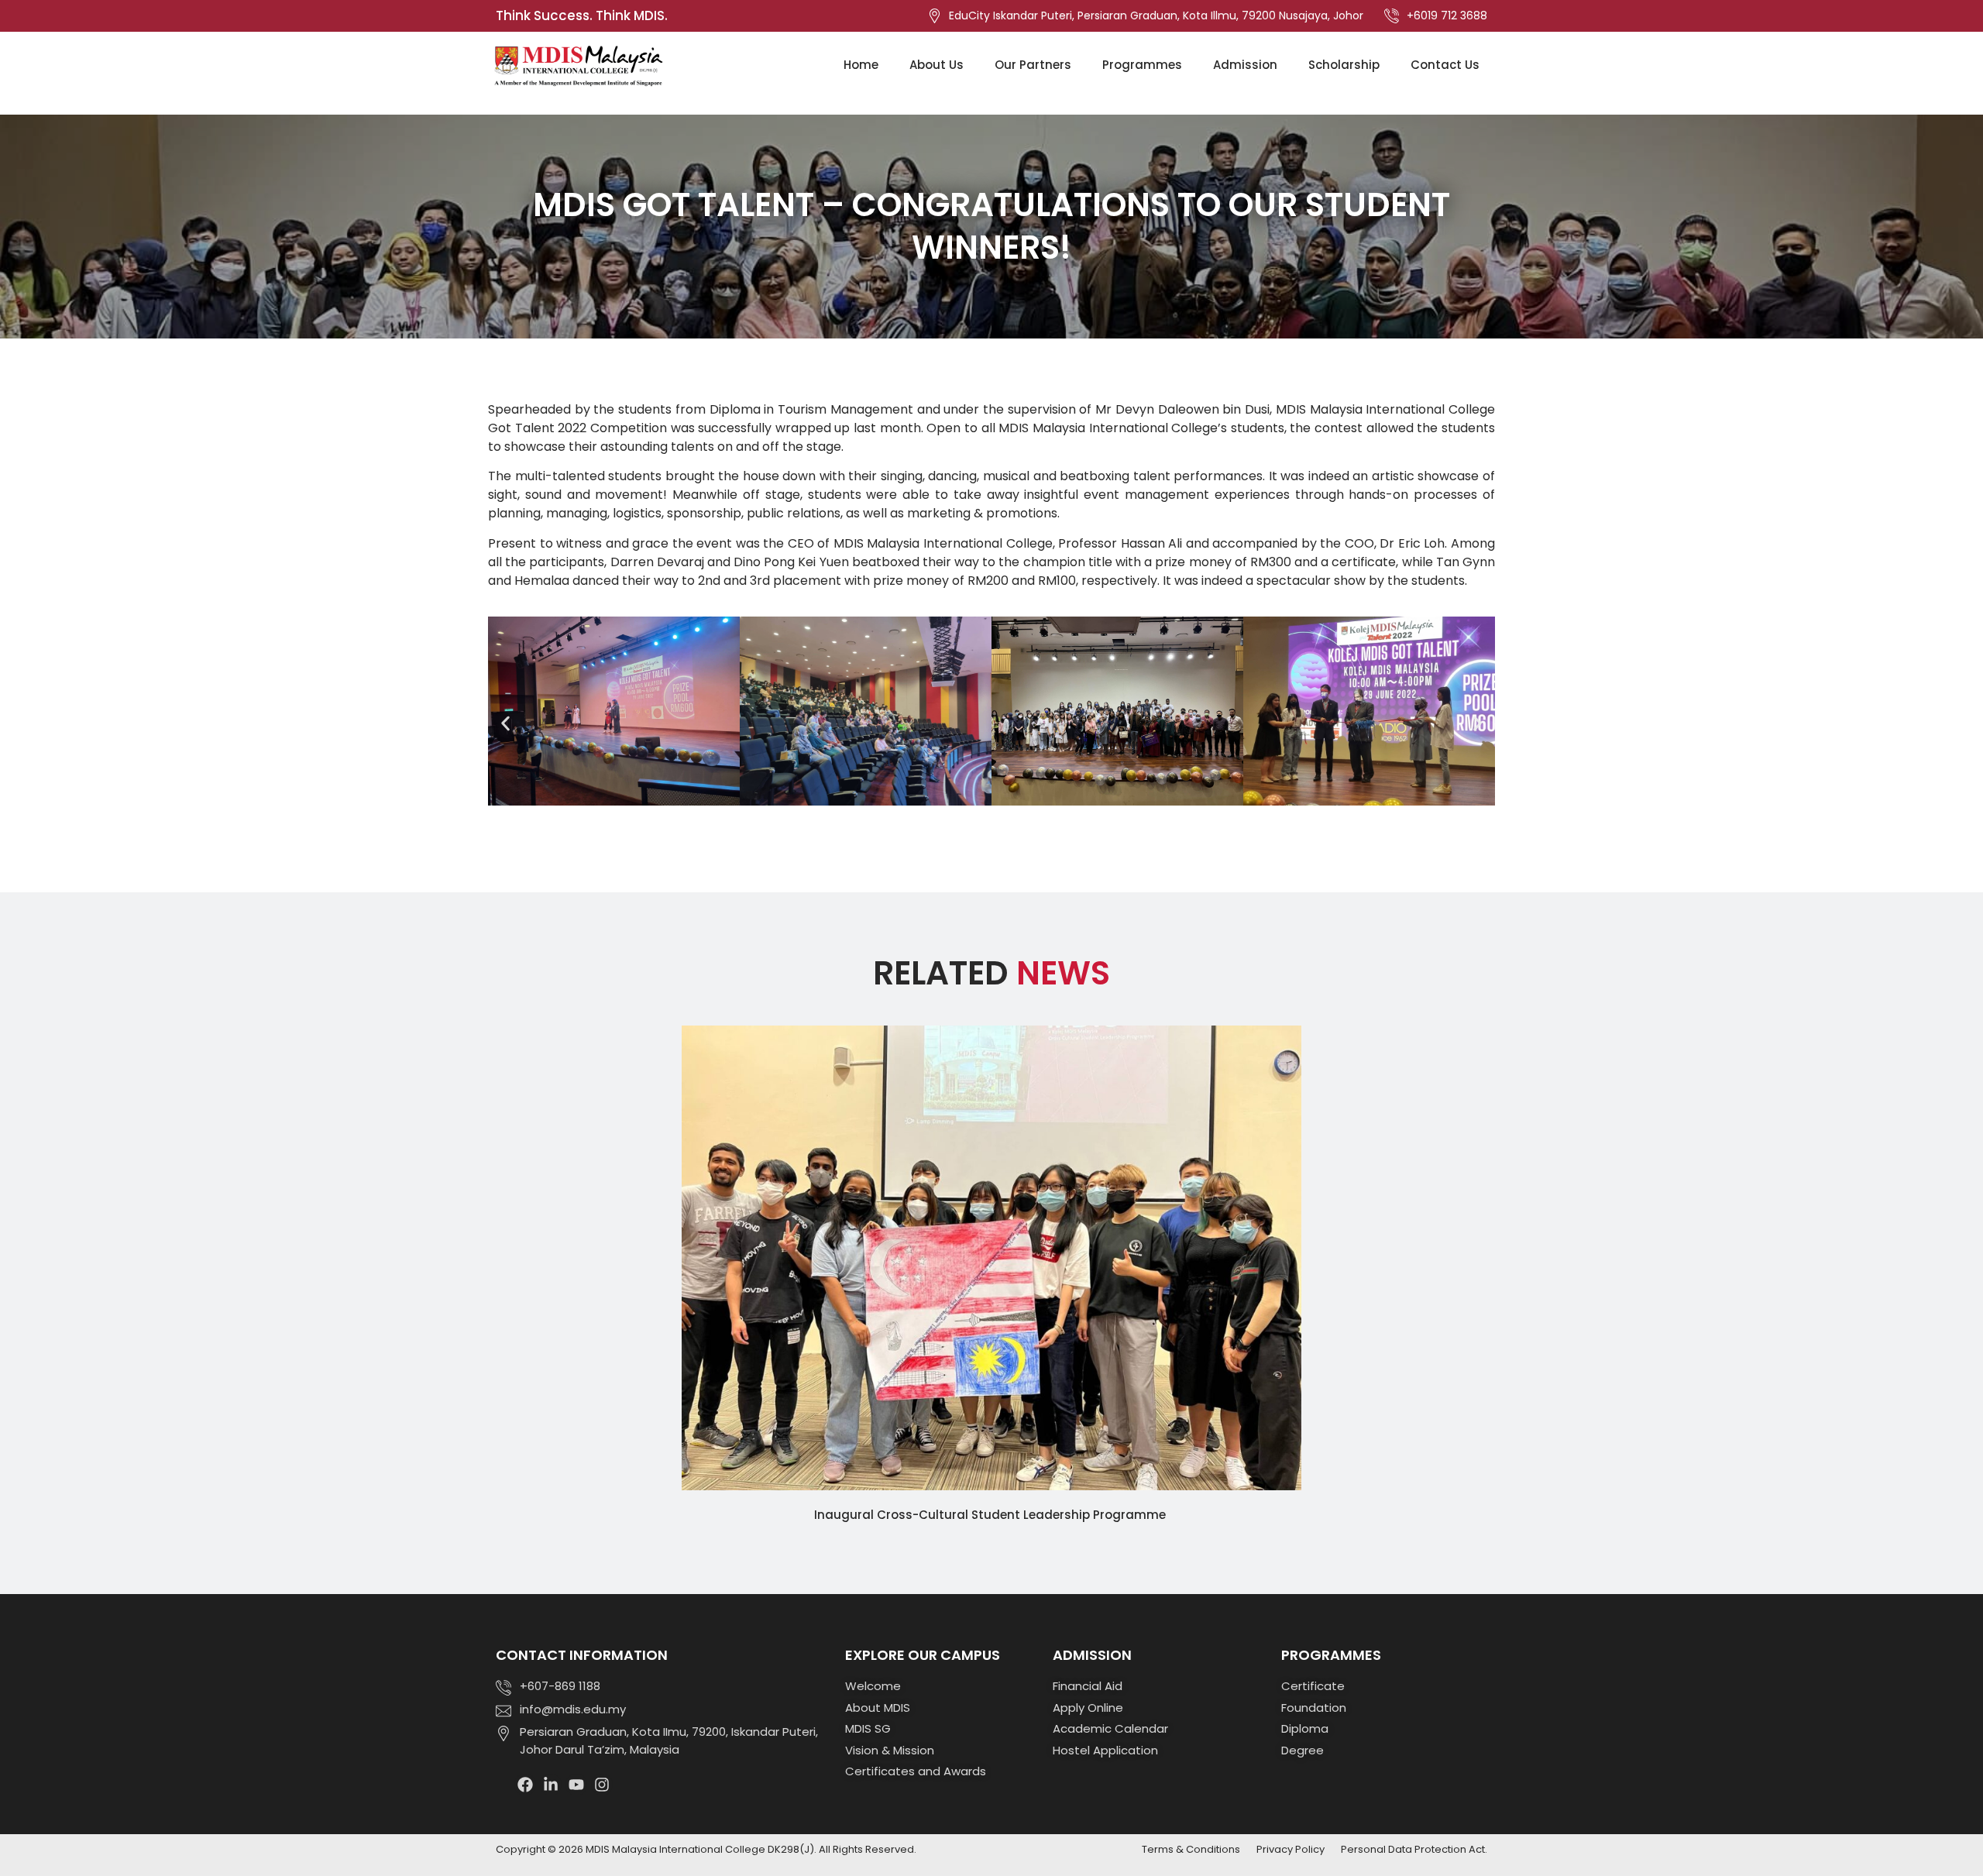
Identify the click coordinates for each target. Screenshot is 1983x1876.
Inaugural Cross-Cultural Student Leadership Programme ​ (991, 1515)
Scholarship (1344, 65)
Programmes (1142, 65)
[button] (505, 724)
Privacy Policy (1290, 1849)
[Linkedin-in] (551, 1785)
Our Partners (1033, 65)
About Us (937, 65)
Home (861, 65)
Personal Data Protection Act (1413, 1849)
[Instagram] (602, 1785)
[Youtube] (576, 1785)
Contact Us (1445, 65)
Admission (1245, 65)
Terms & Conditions (1191, 1849)
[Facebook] (525, 1785)
